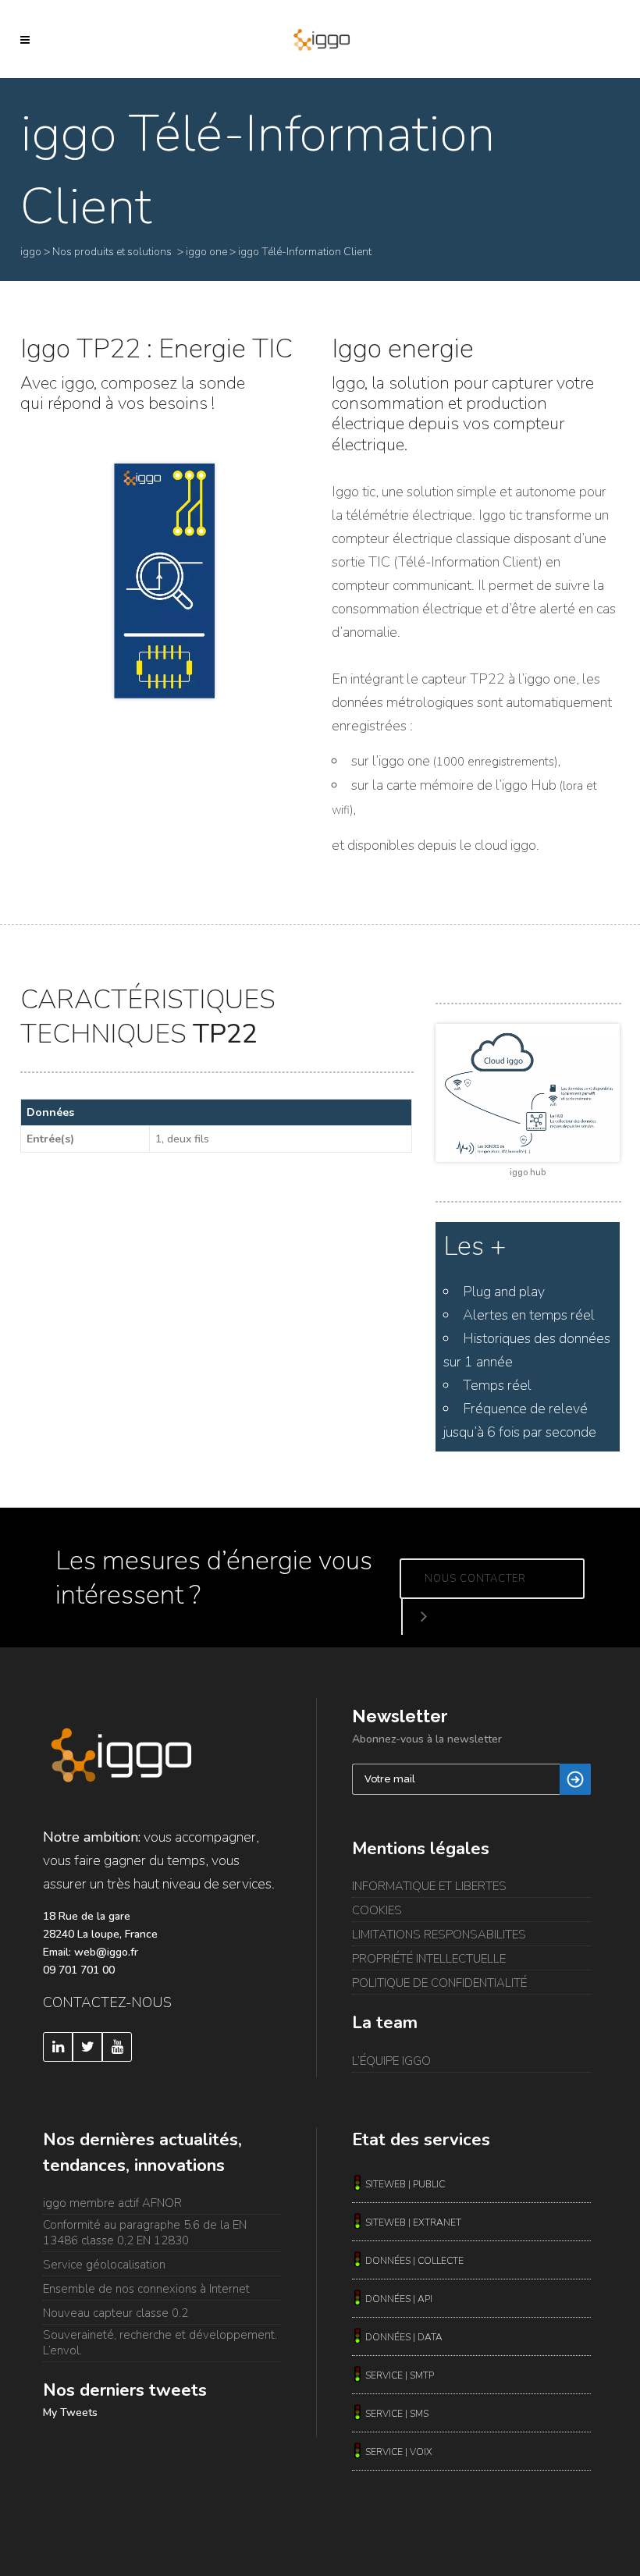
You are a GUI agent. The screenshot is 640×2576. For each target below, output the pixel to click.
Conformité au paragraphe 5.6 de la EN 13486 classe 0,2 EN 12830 (145, 2233)
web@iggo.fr (106, 1952)
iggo (31, 252)
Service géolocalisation (104, 2265)
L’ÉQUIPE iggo (391, 2061)
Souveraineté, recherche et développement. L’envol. (160, 2343)
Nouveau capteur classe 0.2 (116, 2313)
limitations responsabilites (439, 1935)
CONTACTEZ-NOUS (107, 2002)
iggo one (206, 252)
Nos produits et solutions (112, 252)
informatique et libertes (429, 1886)
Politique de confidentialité (439, 1983)
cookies (377, 1910)
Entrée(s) (50, 1139)
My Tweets (70, 2413)
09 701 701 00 (79, 1970)
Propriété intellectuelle (429, 1959)
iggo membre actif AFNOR (112, 2203)
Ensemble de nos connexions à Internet (146, 2289)
